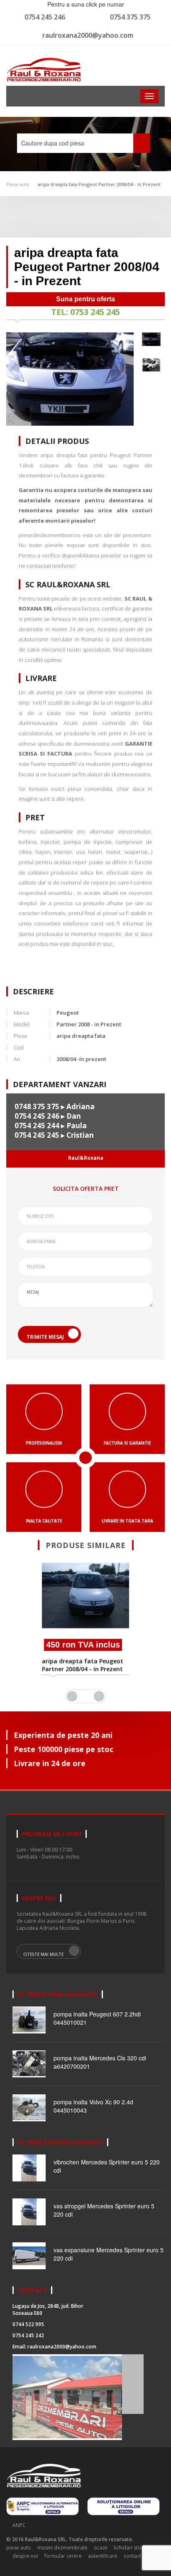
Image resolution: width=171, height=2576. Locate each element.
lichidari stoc (129, 2548)
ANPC (19, 2525)
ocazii (101, 2548)
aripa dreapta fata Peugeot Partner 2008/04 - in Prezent (99, 184)
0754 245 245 (37, 1135)
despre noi (25, 2556)
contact (132, 2556)
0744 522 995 (28, 2324)
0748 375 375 (37, 1106)
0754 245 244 (37, 1126)
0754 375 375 (130, 17)
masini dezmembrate (62, 2548)
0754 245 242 (28, 2335)
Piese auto (18, 184)
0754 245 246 (45, 17)
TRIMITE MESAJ (45, 1337)
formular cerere (63, 2556)
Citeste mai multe (43, 1954)
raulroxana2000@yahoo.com (88, 35)
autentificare (103, 2556)
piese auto (19, 2548)
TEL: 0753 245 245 (85, 312)
